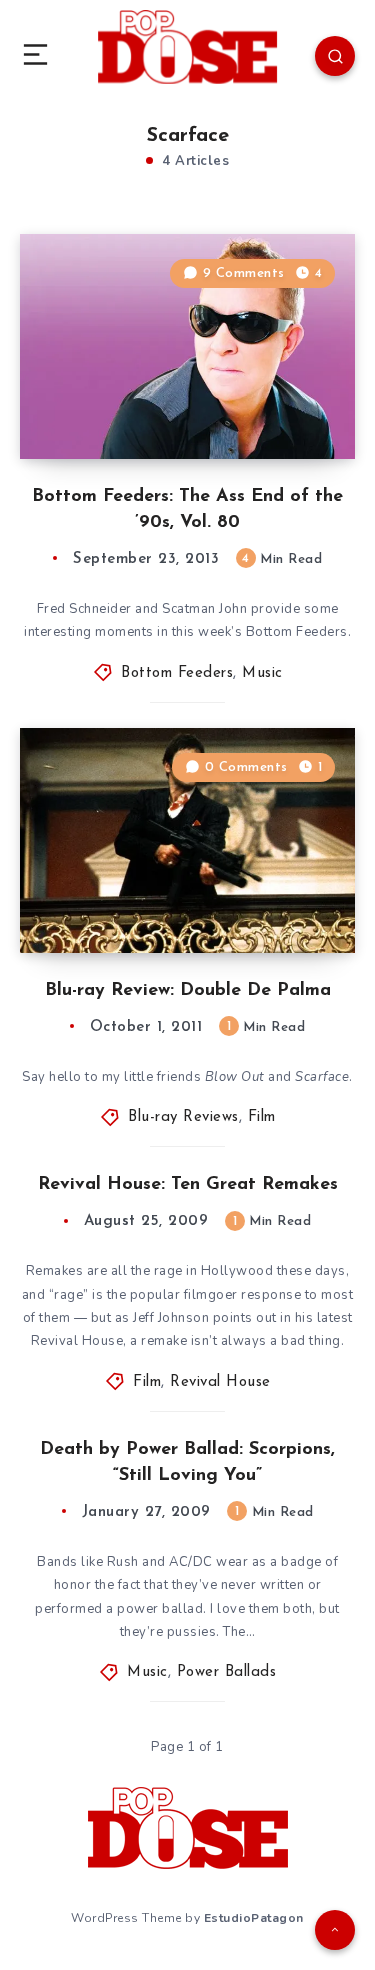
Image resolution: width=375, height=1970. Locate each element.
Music (262, 673)
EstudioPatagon (254, 1918)
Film (262, 1117)
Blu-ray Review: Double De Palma (188, 991)
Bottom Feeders (177, 673)
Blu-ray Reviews (183, 1117)
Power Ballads (227, 1672)
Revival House (220, 1382)
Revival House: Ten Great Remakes (188, 1185)
